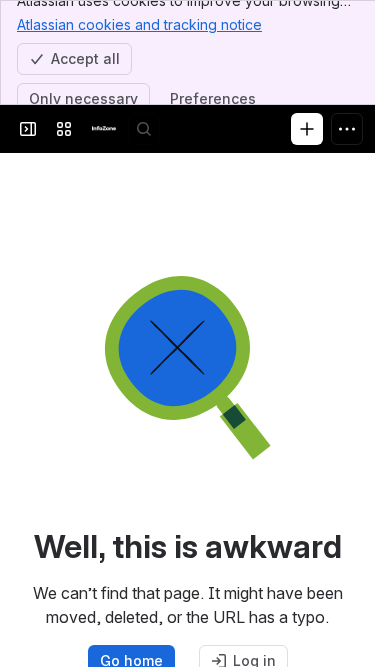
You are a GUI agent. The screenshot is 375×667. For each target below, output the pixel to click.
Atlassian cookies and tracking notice (139, 24)
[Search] (144, 129)
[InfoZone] (104, 129)
